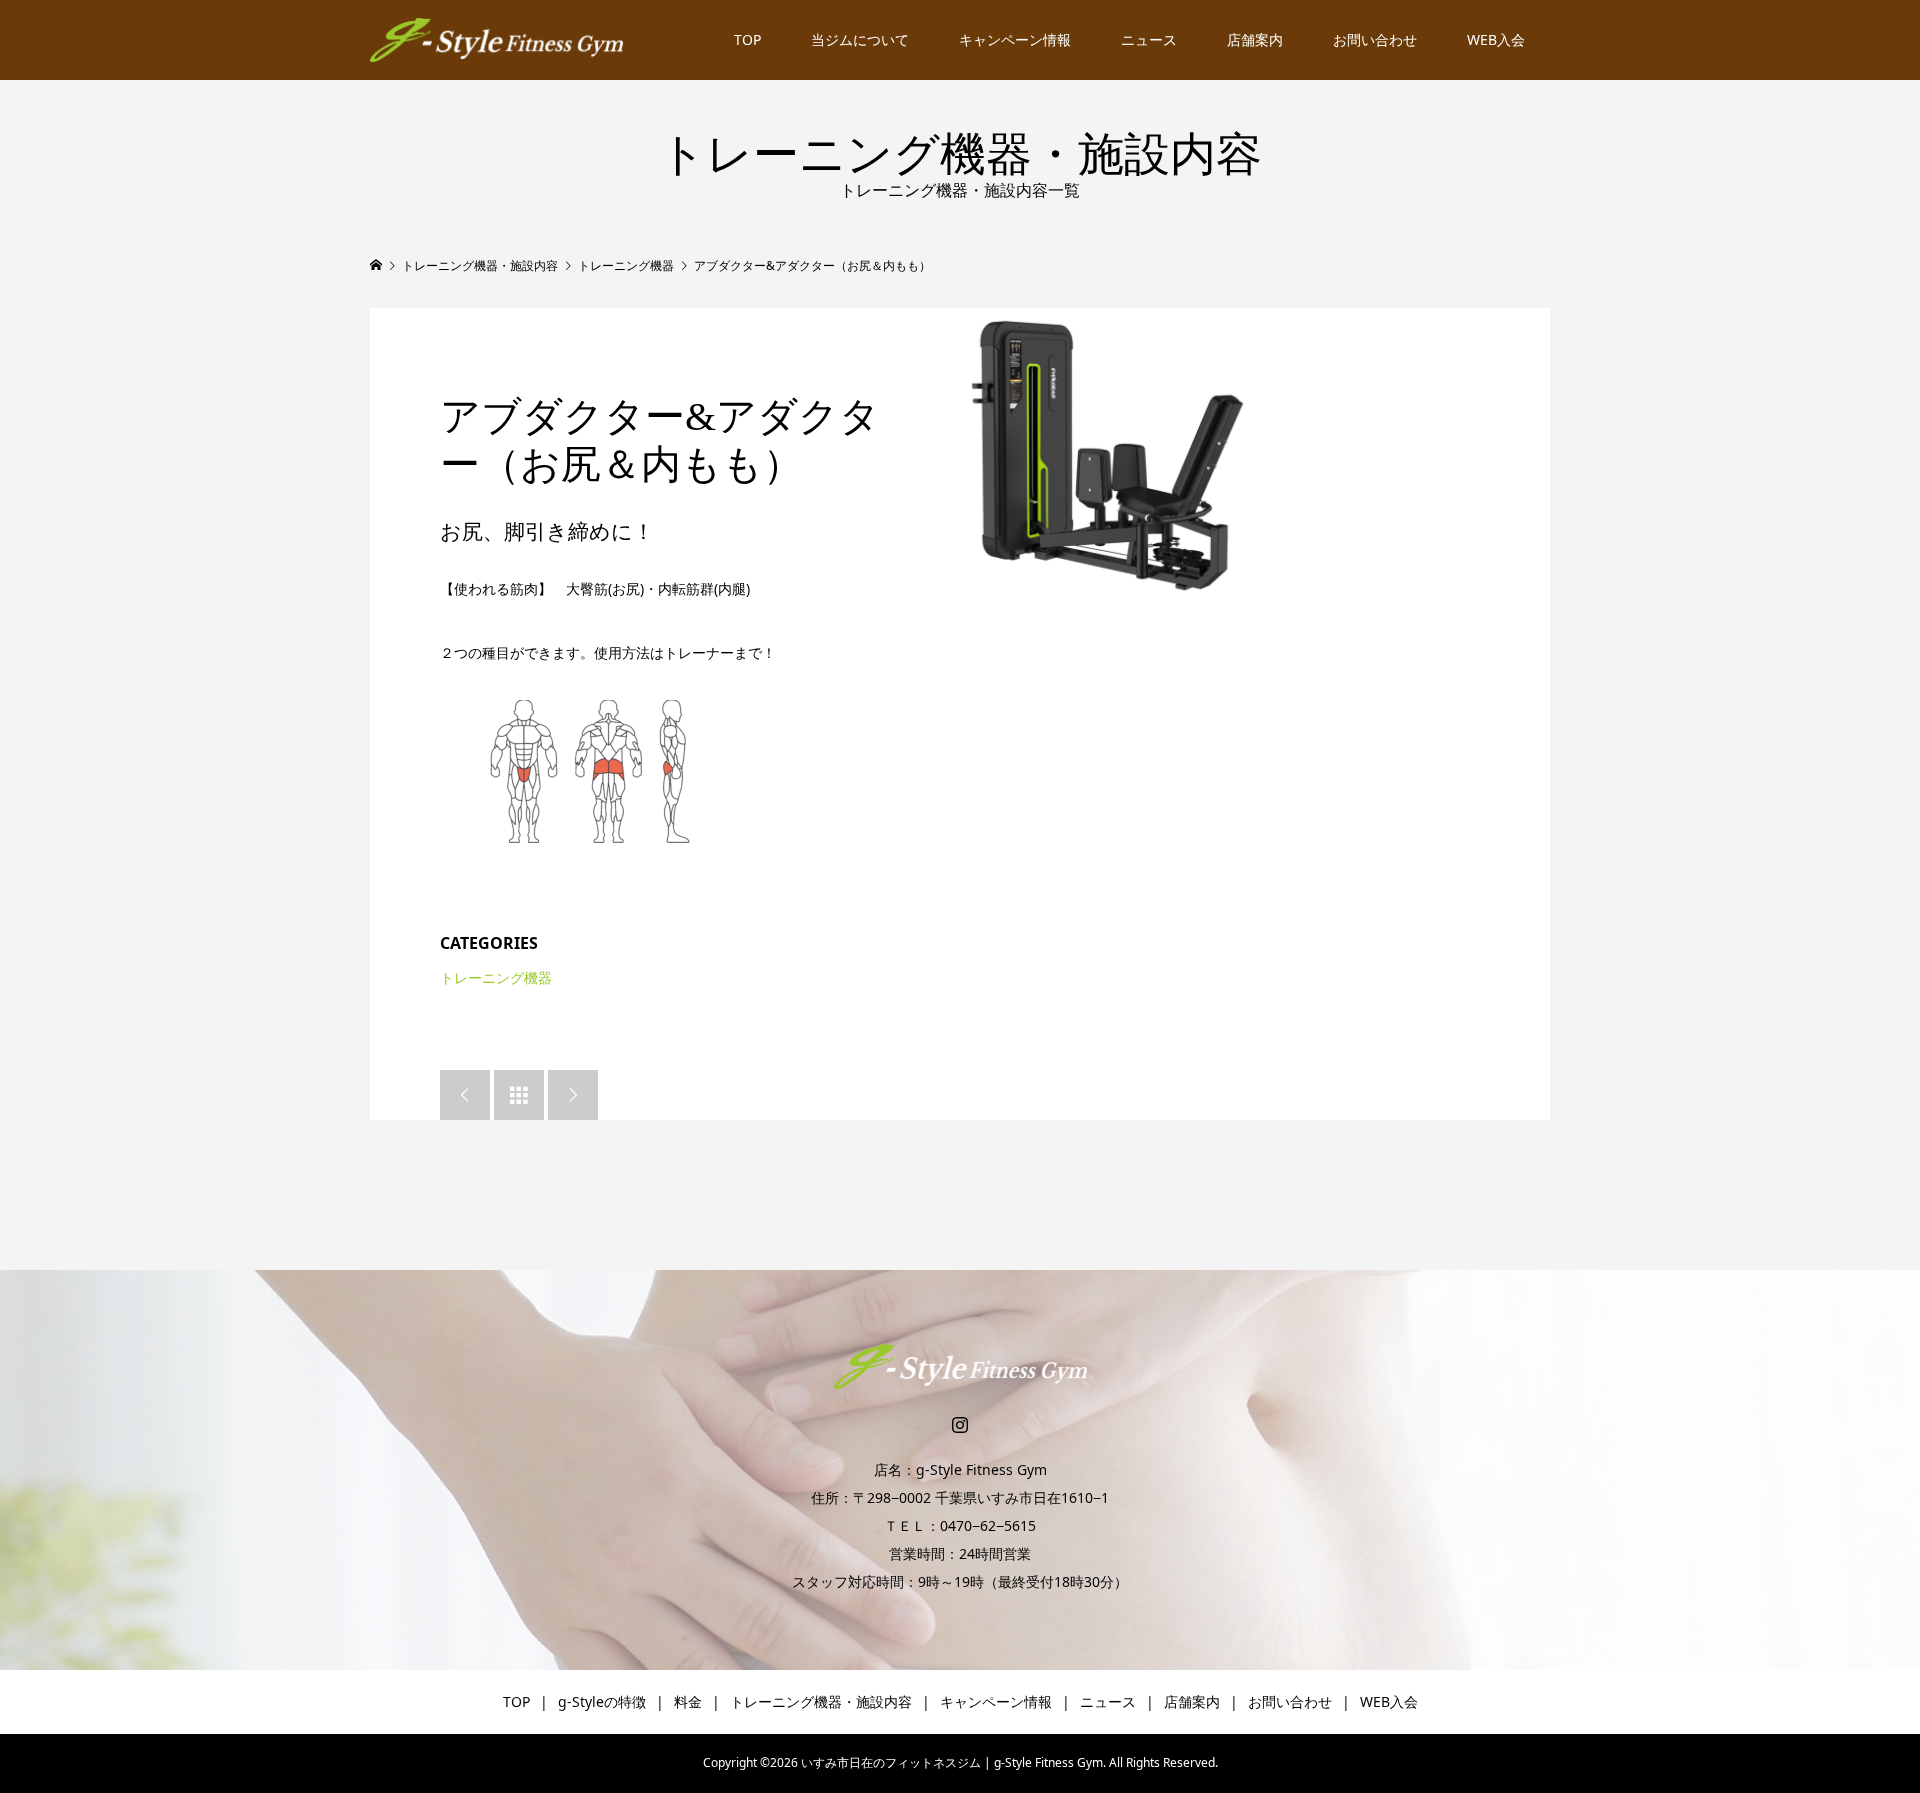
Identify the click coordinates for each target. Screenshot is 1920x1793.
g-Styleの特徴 (602, 1701)
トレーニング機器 (496, 977)
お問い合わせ (1375, 39)
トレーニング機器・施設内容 (821, 1701)
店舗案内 (1255, 39)
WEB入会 (1496, 39)
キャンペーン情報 (1015, 39)
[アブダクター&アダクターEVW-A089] (1107, 455)
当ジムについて (860, 39)
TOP (747, 39)
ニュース (1149, 39)
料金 (688, 1701)
